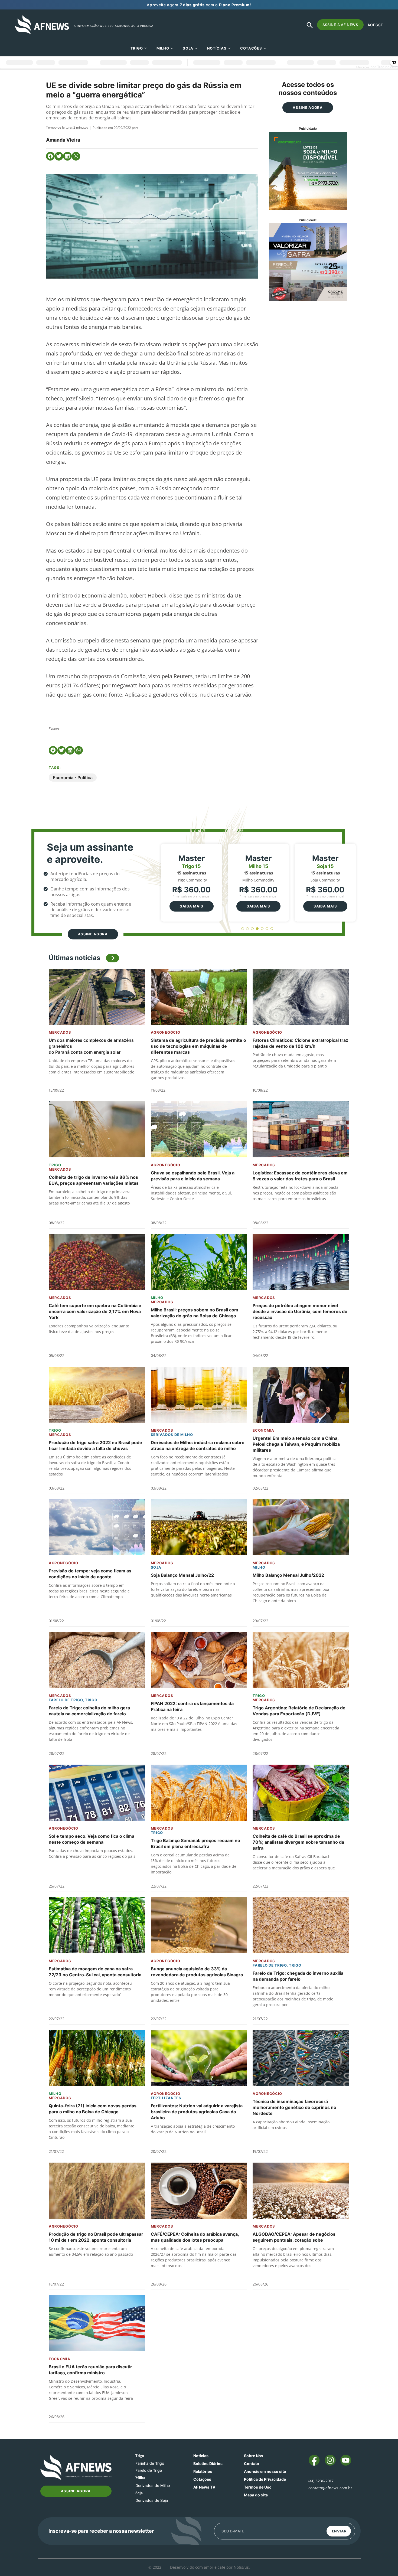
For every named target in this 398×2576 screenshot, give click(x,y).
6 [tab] (267, 929)
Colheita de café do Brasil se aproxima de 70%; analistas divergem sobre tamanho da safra (298, 1842)
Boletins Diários (208, 2464)
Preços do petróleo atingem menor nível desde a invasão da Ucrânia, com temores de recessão (300, 1311)
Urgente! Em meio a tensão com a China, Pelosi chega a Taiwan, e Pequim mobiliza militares (296, 1444)
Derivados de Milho (172, 1435)
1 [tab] (243, 929)
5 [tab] (262, 929)
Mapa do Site (256, 2495)
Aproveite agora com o (199, 5)
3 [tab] (252, 929)
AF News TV (204, 2487)
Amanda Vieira (63, 140)
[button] (50, 156)
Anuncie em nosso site (265, 2471)
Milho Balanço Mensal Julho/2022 (288, 1575)
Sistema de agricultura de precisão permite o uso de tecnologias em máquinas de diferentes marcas (198, 1046)
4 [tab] (257, 929)
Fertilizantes (166, 2098)
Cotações (202, 2479)
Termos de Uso (258, 2487)
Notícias (217, 48)
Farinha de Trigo (150, 2463)
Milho (163, 48)
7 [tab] (272, 929)
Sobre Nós (254, 2456)
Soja (188, 48)
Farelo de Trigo (66, 1700)
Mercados (60, 1032)
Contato (252, 2464)
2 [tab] (248, 929)
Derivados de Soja (152, 2500)
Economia (263, 1430)
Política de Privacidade (265, 2479)
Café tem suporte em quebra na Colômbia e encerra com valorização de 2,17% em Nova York (95, 1311)
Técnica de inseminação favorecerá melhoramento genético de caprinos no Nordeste (294, 2107)
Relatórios (203, 2471)
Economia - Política (73, 778)
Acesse (375, 25)
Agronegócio (166, 1032)
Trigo (137, 48)
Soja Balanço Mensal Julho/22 (182, 1575)
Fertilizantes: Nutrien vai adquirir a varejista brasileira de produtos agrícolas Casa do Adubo (197, 2112)
